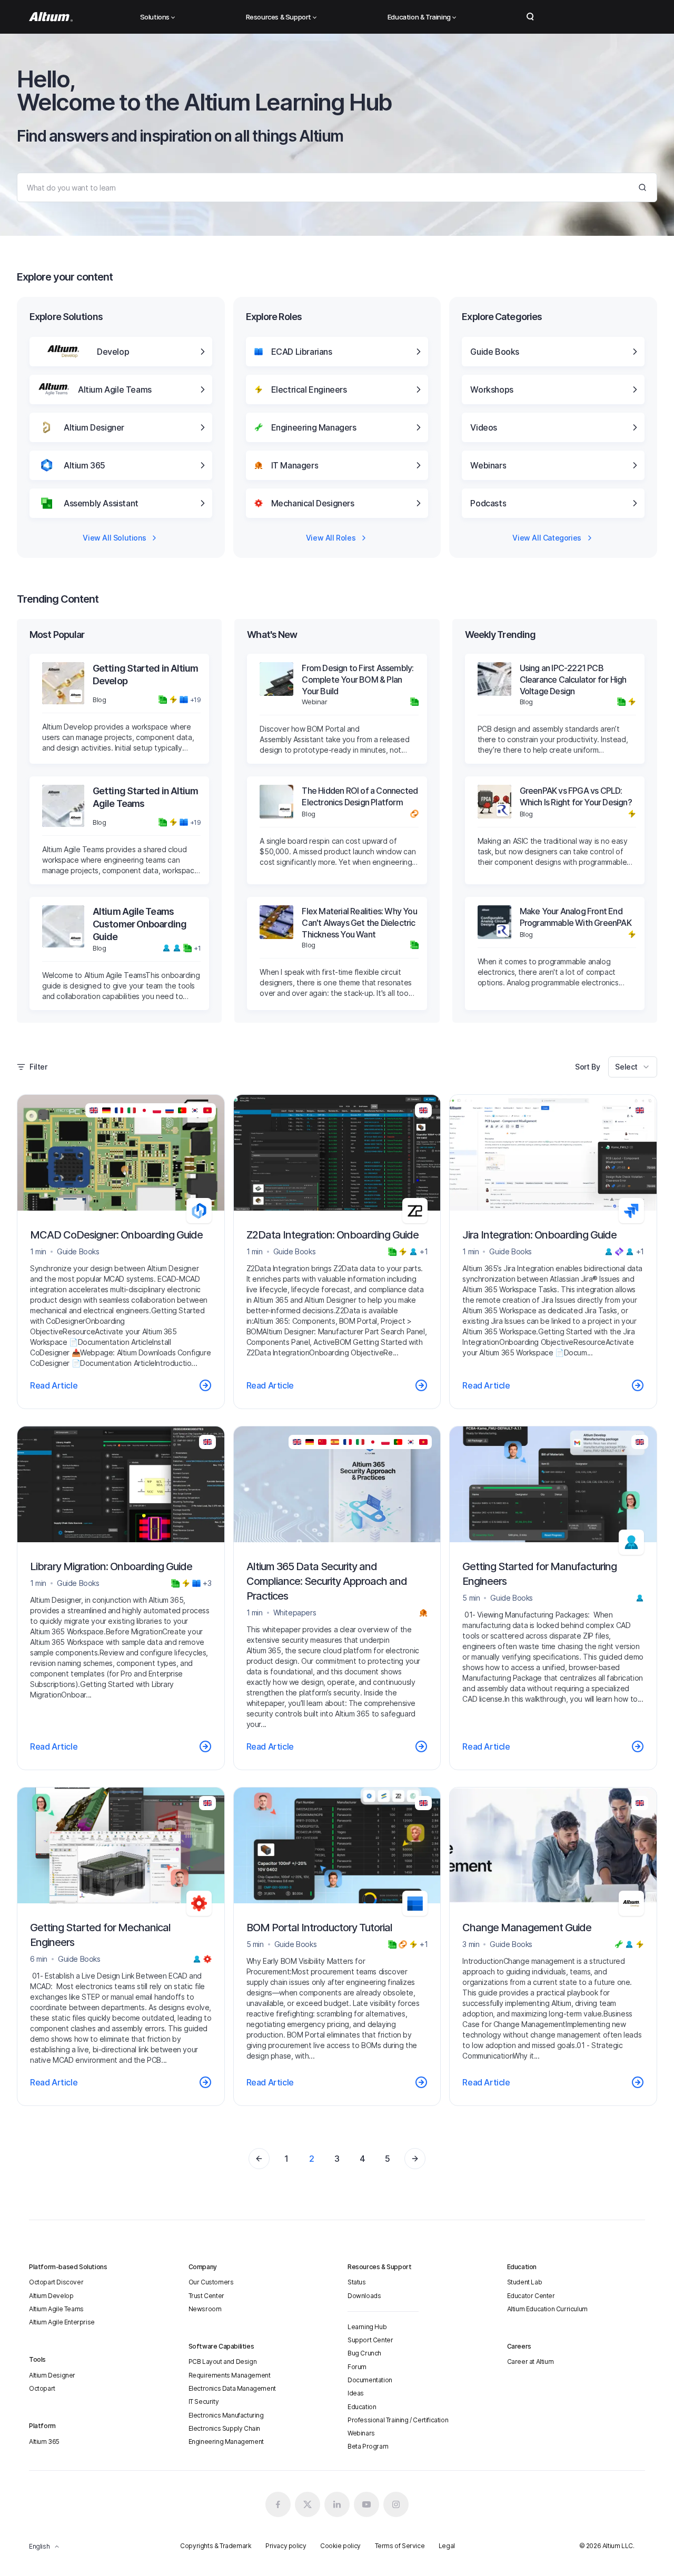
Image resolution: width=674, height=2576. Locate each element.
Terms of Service (400, 2546)
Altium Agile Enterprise (62, 2322)
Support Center (370, 2340)
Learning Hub (367, 2327)
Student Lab (525, 2282)
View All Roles (331, 538)
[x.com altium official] (308, 2504)
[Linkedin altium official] (337, 2504)
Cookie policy (340, 2546)
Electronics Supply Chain (224, 2428)
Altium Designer (52, 2375)
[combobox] (633, 1067)
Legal (447, 2546)
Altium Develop (51, 2296)
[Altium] (51, 17)
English (39, 2546)
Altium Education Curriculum (547, 2309)
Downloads (364, 2296)
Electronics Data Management (232, 2388)
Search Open (530, 17)
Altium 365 (44, 2442)
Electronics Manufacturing (226, 2415)
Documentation (370, 2380)
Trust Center (206, 2296)
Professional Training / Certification (398, 2420)
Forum (357, 2367)
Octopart (42, 2388)
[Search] (642, 187)
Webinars (361, 2433)
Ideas (356, 2393)
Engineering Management (226, 2442)
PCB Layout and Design (223, 2362)
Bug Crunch (364, 2353)
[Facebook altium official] (278, 2504)
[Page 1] (259, 2159)
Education (362, 2407)
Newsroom (205, 2309)
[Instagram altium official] (396, 2504)
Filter (38, 1067)
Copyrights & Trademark (216, 2546)
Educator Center (531, 2296)
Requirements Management (230, 2375)
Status (357, 2282)
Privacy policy (286, 2546)
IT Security (204, 2402)
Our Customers (211, 2282)
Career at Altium (531, 2362)
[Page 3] (415, 2159)
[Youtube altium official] (366, 2504)
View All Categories (547, 538)
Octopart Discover (56, 2282)
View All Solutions (114, 538)
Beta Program (368, 2446)
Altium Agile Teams (56, 2309)
